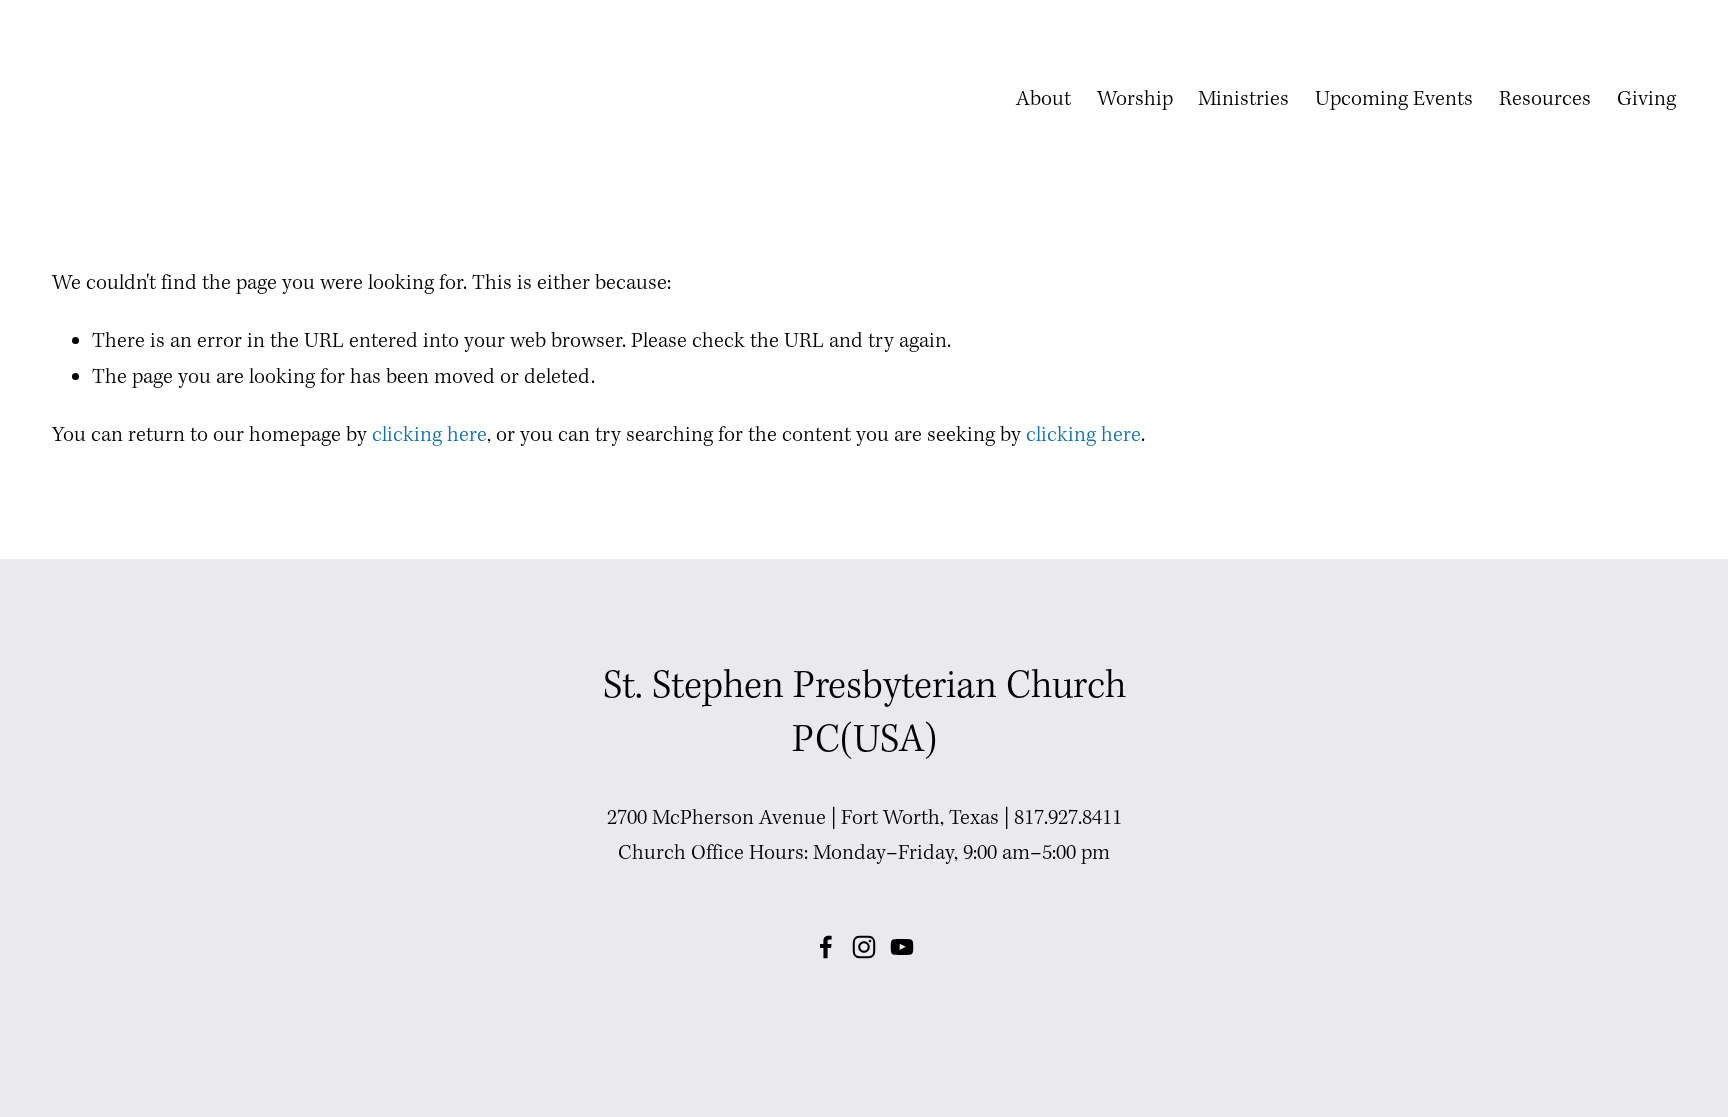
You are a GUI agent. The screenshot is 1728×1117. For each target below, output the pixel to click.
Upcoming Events (1394, 99)
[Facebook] (826, 947)
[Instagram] (864, 947)
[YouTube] (902, 947)
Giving (1646, 99)
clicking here (429, 435)
